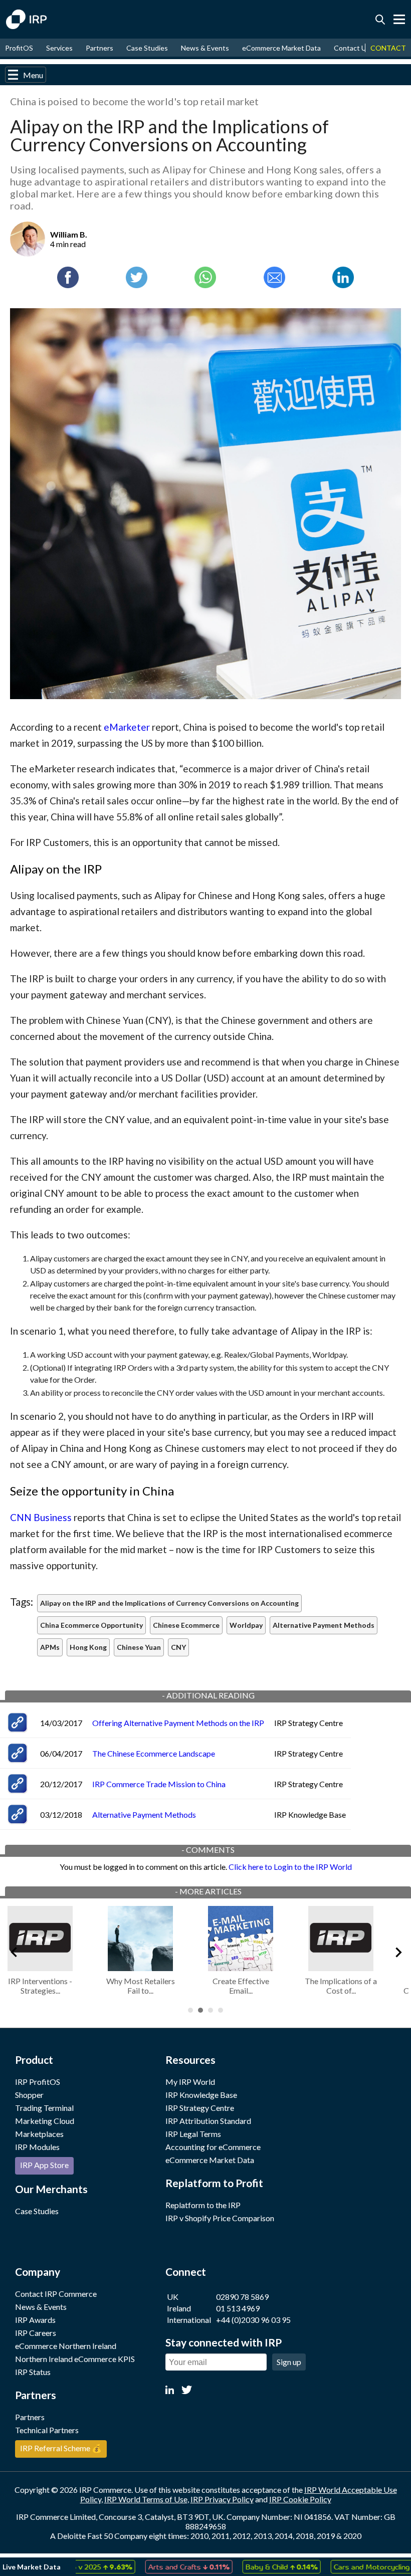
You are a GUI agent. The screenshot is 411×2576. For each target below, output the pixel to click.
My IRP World (190, 2082)
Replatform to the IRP (203, 2205)
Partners (99, 48)
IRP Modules (37, 2147)
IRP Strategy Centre (200, 2108)
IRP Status (33, 2372)
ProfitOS (19, 48)
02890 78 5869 (242, 2297)
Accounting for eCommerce (213, 2147)
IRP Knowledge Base (201, 2095)
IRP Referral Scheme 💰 (61, 2448)
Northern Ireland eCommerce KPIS (75, 2359)
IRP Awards (35, 2320)
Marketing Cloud (45, 2121)
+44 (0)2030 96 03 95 (253, 2320)
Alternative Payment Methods (144, 1814)
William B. (69, 234)
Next (398, 1951)
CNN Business (41, 1517)
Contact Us (352, 48)
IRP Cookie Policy (300, 2499)
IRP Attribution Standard (208, 2121)
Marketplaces (39, 2134)
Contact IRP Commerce (56, 2294)
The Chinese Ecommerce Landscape (154, 1753)
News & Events (205, 48)
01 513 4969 (238, 2308)
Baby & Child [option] (250, 2566)
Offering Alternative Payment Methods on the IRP (178, 1723)
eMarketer (127, 727)
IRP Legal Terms (193, 2134)
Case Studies (147, 48)
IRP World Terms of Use (146, 2499)
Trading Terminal (44, 2108)
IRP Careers (36, 2333)
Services (59, 48)
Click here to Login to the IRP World (290, 1867)
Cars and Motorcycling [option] (355, 2566)
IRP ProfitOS (38, 2082)
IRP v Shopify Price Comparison (220, 2218)
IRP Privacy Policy (222, 2499)
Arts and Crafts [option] (157, 2566)
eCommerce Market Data (281, 48)
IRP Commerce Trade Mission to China (159, 1784)
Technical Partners (47, 2430)
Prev (13, 1951)
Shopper (29, 2095)
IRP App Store (44, 2165)
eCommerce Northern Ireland (66, 2346)
